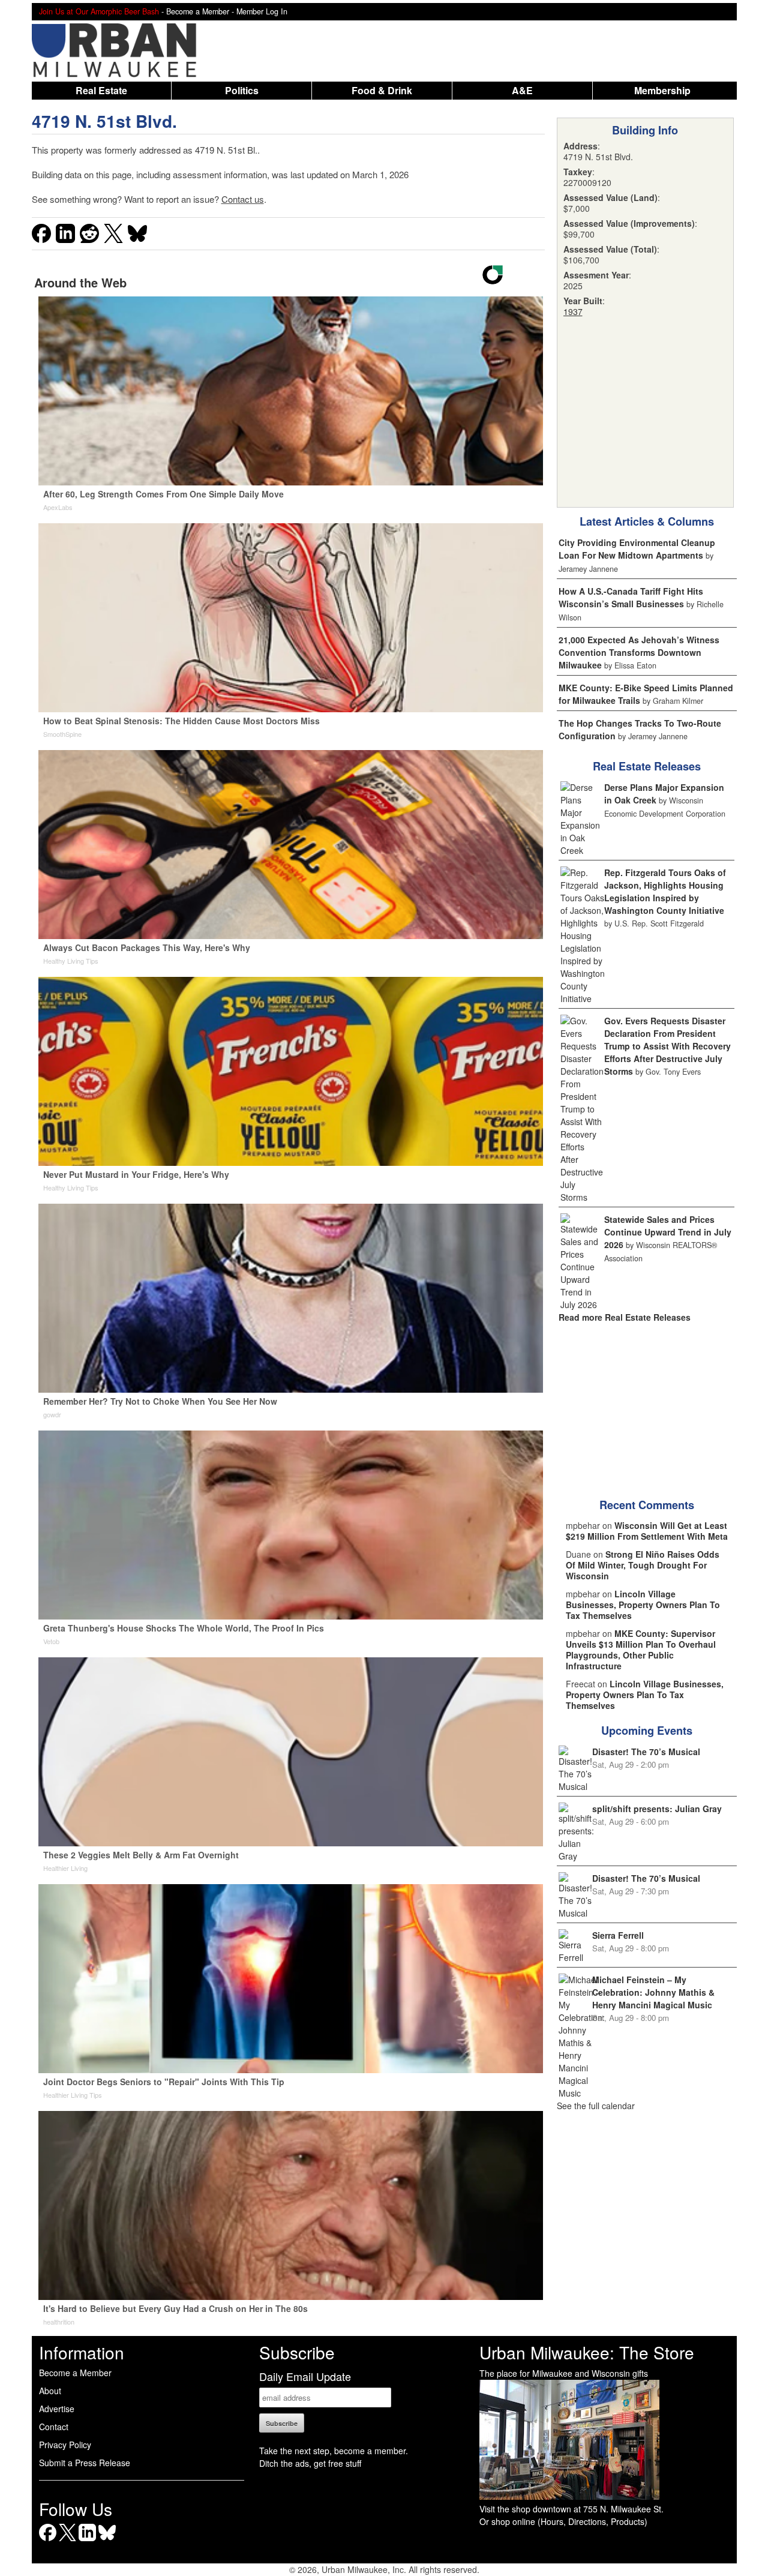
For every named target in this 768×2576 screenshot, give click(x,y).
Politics (242, 90)
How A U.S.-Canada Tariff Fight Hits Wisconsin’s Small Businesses (631, 597)
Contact (54, 2427)
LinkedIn (87, 2541)
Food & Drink (382, 90)
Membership (662, 90)
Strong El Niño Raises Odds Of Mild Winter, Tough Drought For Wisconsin (643, 1565)
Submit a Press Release (85, 2463)
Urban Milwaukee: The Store (587, 2352)
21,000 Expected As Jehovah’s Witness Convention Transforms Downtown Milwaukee (639, 652)
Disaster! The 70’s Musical (646, 1752)
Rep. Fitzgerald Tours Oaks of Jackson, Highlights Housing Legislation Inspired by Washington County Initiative (665, 891)
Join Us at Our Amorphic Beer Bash (99, 11)
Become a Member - (201, 11)
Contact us (243, 199)
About (50, 2391)
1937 (573, 311)
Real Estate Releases (647, 766)
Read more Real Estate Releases (625, 1317)
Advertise (57, 2409)
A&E (522, 90)
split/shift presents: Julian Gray (657, 1809)
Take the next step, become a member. (334, 2451)
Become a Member (75, 2373)
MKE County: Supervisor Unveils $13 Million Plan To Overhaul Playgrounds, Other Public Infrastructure (641, 1650)
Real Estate (101, 90)
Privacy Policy (65, 2445)
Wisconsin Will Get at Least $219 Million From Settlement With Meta (647, 1531)
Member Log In (262, 11)
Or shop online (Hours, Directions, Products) (563, 2521)
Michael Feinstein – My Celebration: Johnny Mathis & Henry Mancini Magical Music (653, 1992)
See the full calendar (596, 2106)
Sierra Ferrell (618, 1935)
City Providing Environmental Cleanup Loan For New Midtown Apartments (637, 549)
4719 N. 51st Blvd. (104, 121)
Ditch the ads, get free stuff (310, 2463)
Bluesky (107, 2541)
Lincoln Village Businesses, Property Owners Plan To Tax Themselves (643, 1605)
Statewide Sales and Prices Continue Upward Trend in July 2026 (668, 1232)
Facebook (48, 2541)
